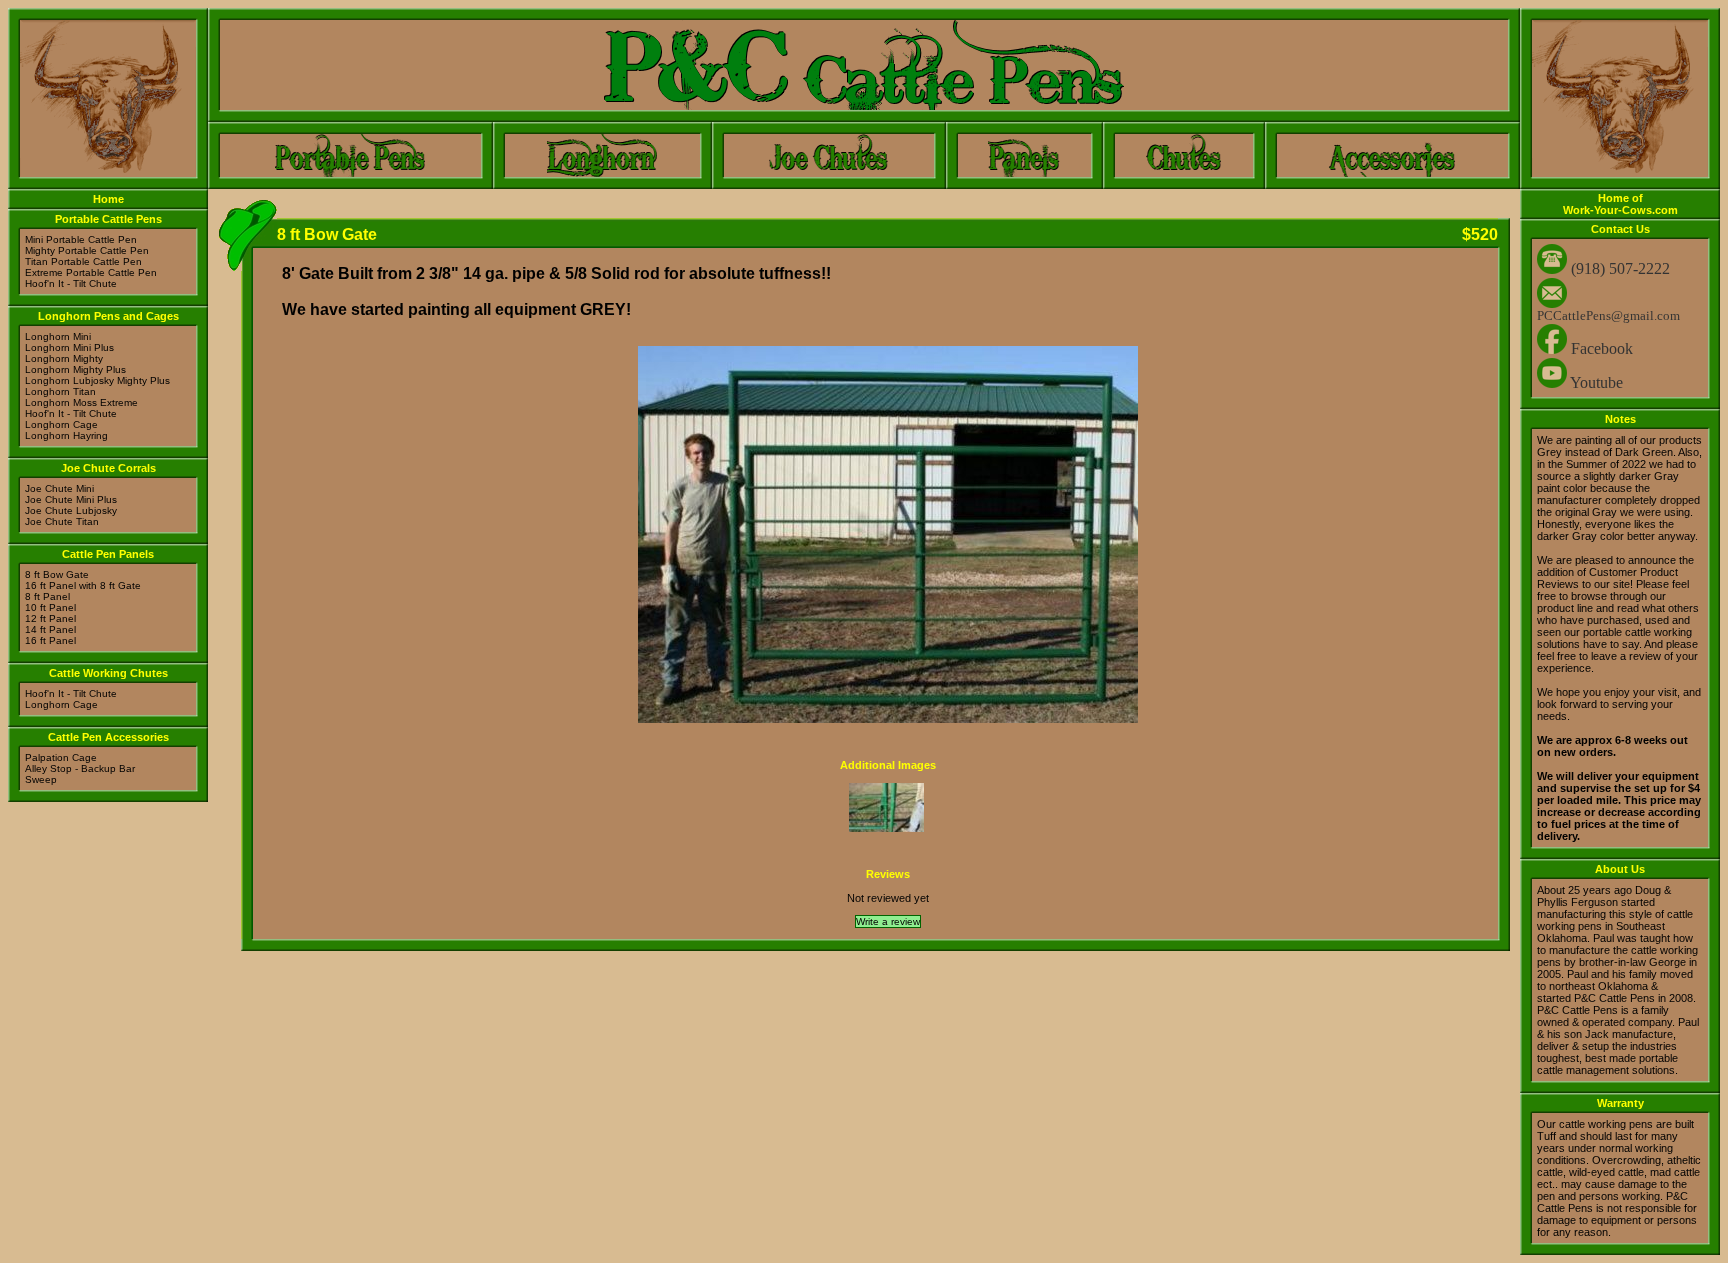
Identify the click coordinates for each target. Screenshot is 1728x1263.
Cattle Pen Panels (108, 554)
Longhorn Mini (58, 336)
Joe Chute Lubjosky (71, 510)
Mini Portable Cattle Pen (81, 239)
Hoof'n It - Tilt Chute (71, 283)
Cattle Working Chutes (108, 673)
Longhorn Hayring (66, 435)
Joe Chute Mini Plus (71, 499)
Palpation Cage (61, 757)
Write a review (888, 921)
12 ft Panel (50, 618)
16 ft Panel (50, 640)
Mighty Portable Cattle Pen (87, 250)
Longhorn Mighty (64, 358)
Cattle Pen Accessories (108, 737)
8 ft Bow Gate (57, 574)
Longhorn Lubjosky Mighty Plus (97, 380)
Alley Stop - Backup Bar (80, 768)
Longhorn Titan (60, 391)
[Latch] (886, 828)
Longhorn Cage (61, 424)
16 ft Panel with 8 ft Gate (83, 585)
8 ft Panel (47, 596)
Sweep (41, 779)
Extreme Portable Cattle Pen (91, 272)
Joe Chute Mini (59, 488)
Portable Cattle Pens (108, 219)
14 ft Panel (50, 629)
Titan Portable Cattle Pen (83, 261)
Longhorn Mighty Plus (75, 369)
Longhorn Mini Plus (69, 347)
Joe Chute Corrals (108, 468)
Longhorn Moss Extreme (81, 402)
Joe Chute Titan (62, 521)
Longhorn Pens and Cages (108, 316)
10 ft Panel (50, 607)
